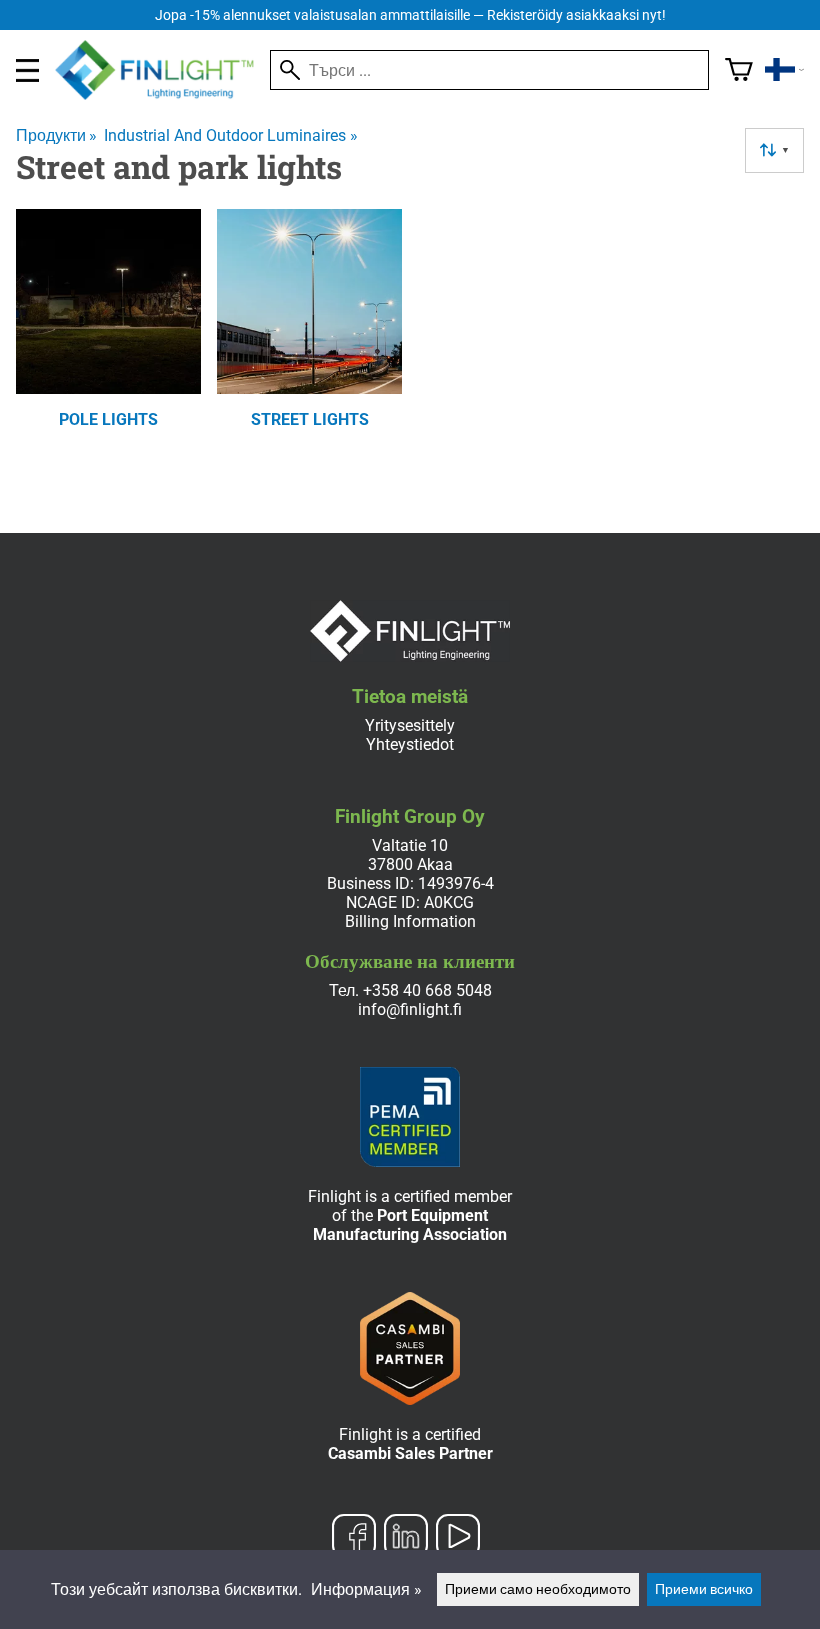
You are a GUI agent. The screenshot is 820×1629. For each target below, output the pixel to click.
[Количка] (739, 70)
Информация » (366, 1589)
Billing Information (410, 921)
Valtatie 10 (410, 845)
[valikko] (27, 70)
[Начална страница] (162, 94)
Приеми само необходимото (538, 1589)
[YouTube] (458, 1538)
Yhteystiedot (410, 744)
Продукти (56, 135)
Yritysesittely (410, 725)
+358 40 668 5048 (427, 990)
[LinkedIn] (406, 1538)
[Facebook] (354, 1538)
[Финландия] (784, 70)
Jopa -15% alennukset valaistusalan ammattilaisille (410, 15)
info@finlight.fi (410, 1009)
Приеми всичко (704, 1589)
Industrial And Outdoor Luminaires (230, 135)
